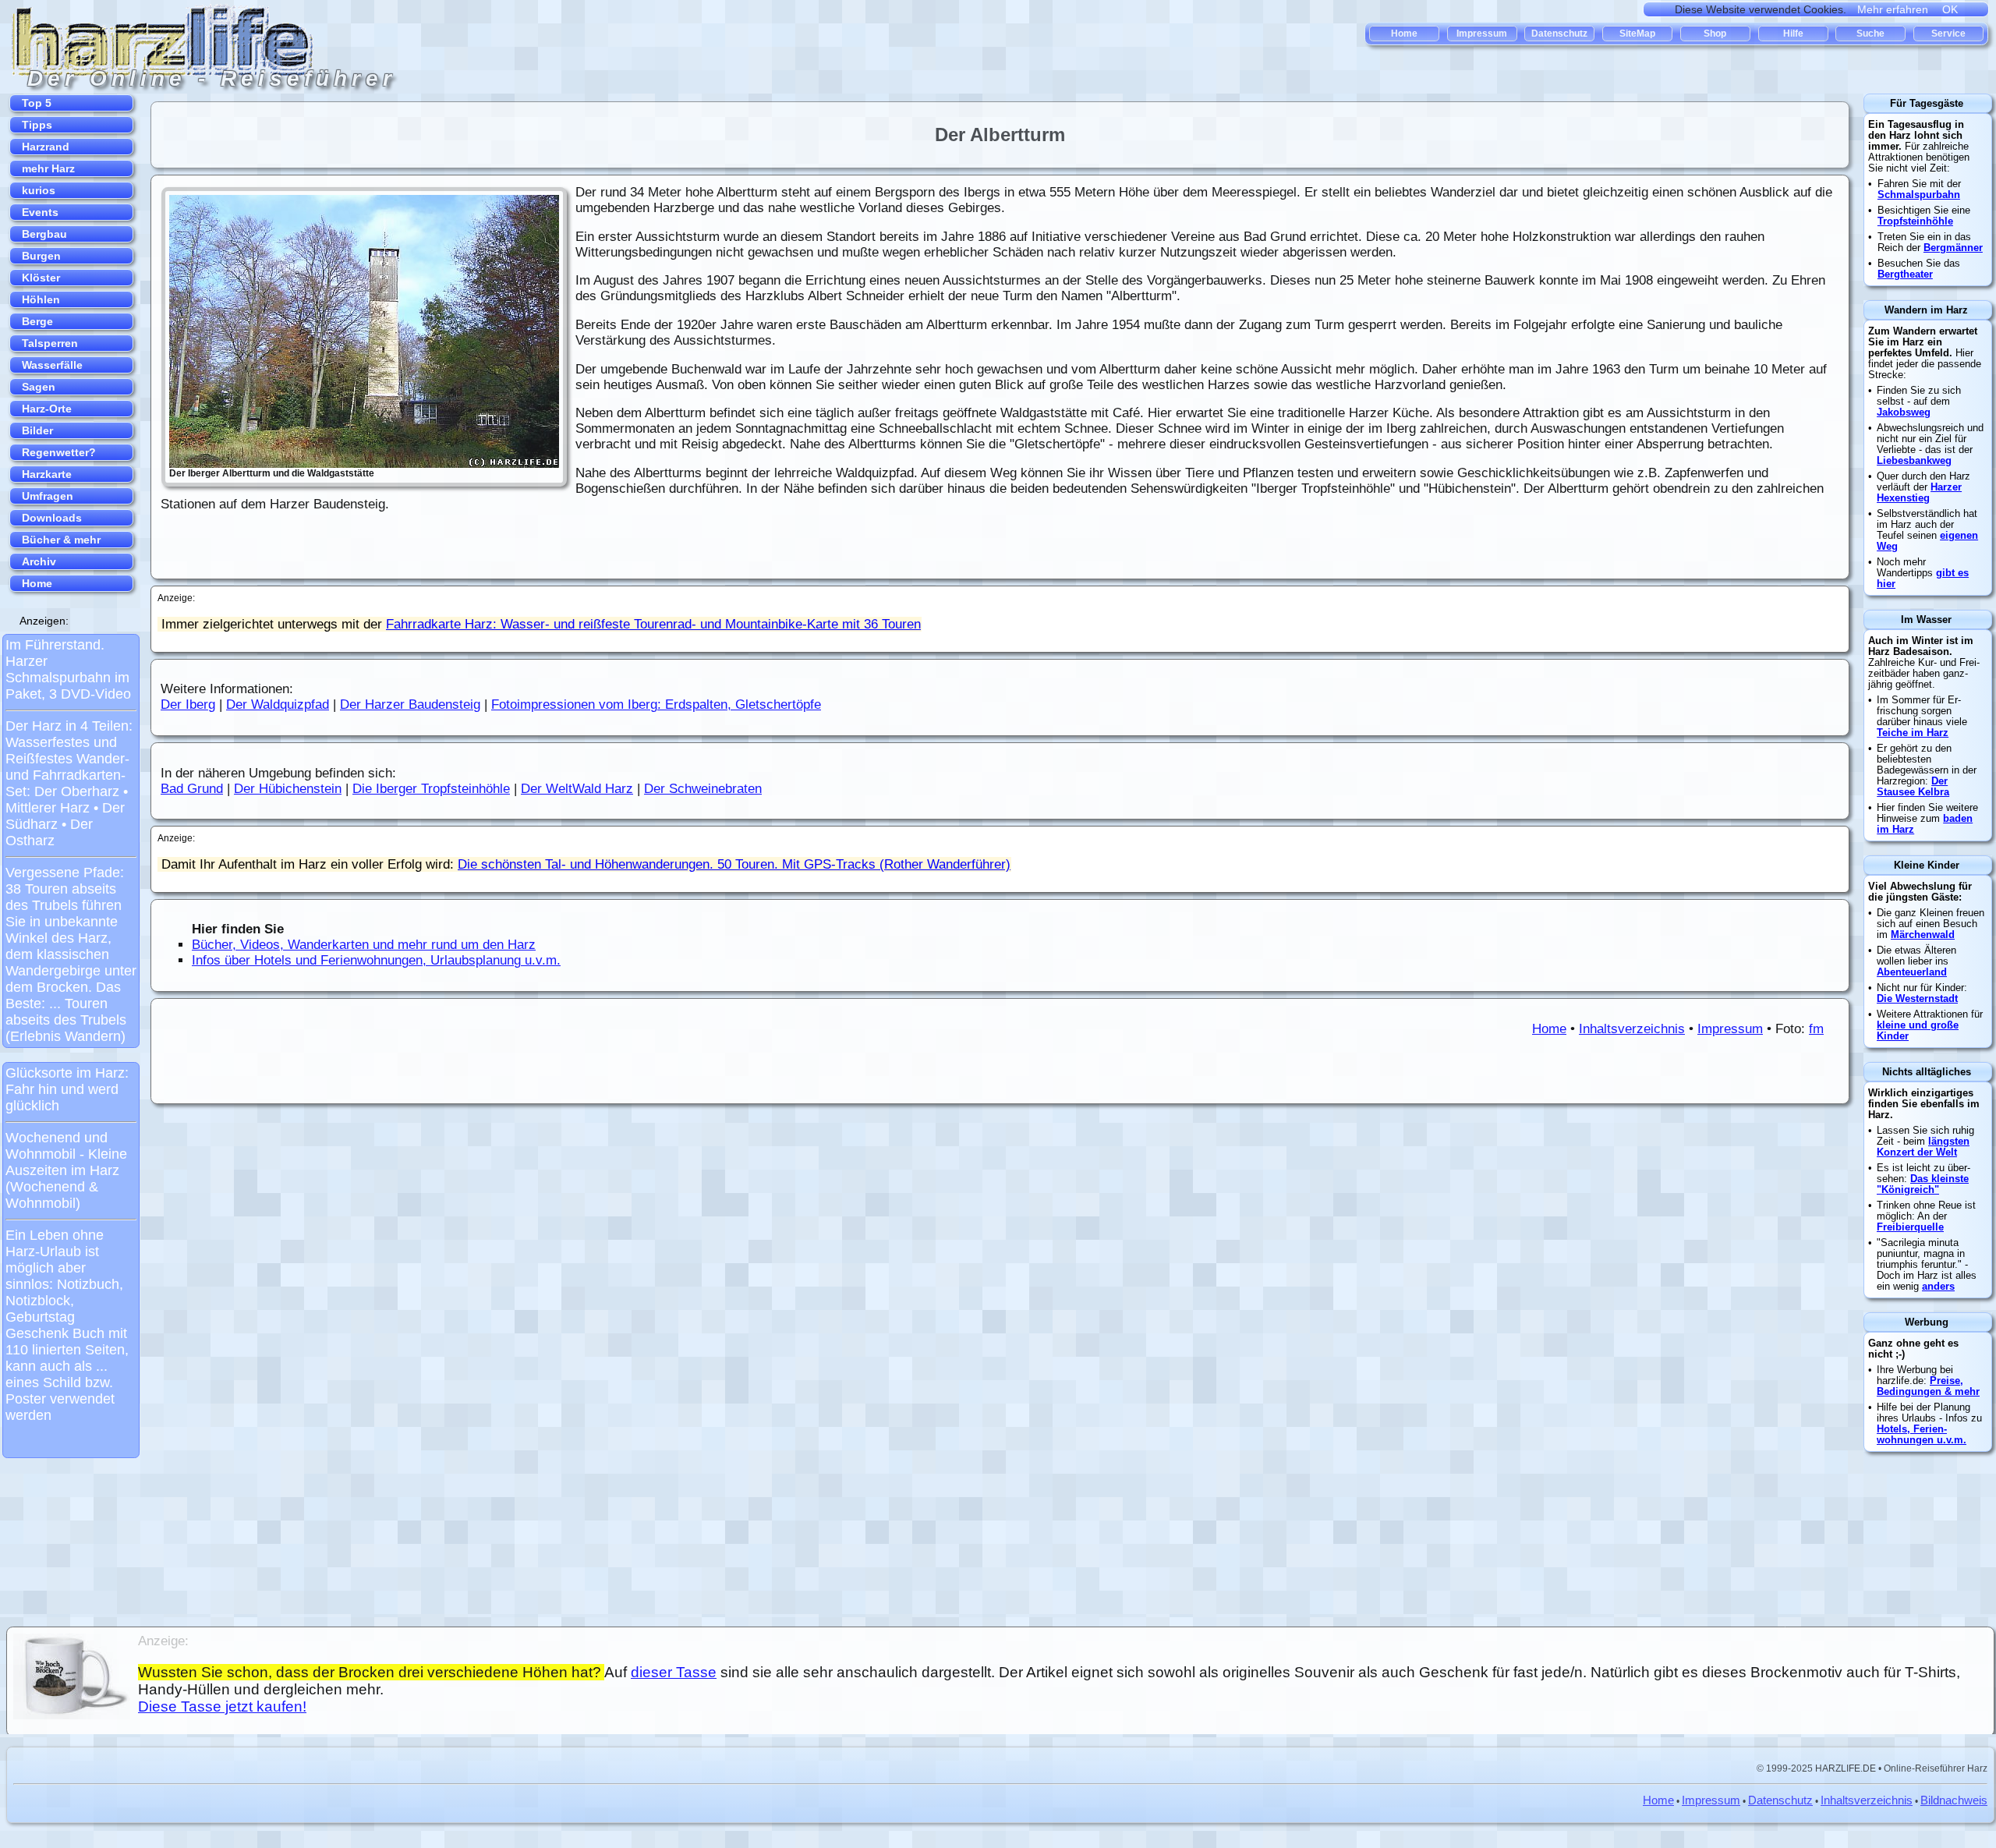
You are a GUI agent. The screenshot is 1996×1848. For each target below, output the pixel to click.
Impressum (1730, 1029)
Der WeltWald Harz (577, 789)
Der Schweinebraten (703, 789)
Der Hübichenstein (288, 789)
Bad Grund (192, 789)
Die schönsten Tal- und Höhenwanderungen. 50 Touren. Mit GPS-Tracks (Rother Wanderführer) (734, 864)
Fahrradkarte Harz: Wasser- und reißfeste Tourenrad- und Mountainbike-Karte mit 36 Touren (653, 624)
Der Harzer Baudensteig (410, 705)
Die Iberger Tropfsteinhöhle (431, 789)
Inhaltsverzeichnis (1632, 1029)
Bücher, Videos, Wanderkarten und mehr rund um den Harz (364, 945)
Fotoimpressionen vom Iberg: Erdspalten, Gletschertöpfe (656, 705)
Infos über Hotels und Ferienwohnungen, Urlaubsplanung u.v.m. (376, 960)
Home (1549, 1029)
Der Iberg (188, 705)
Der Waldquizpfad (278, 705)
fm (1816, 1029)
